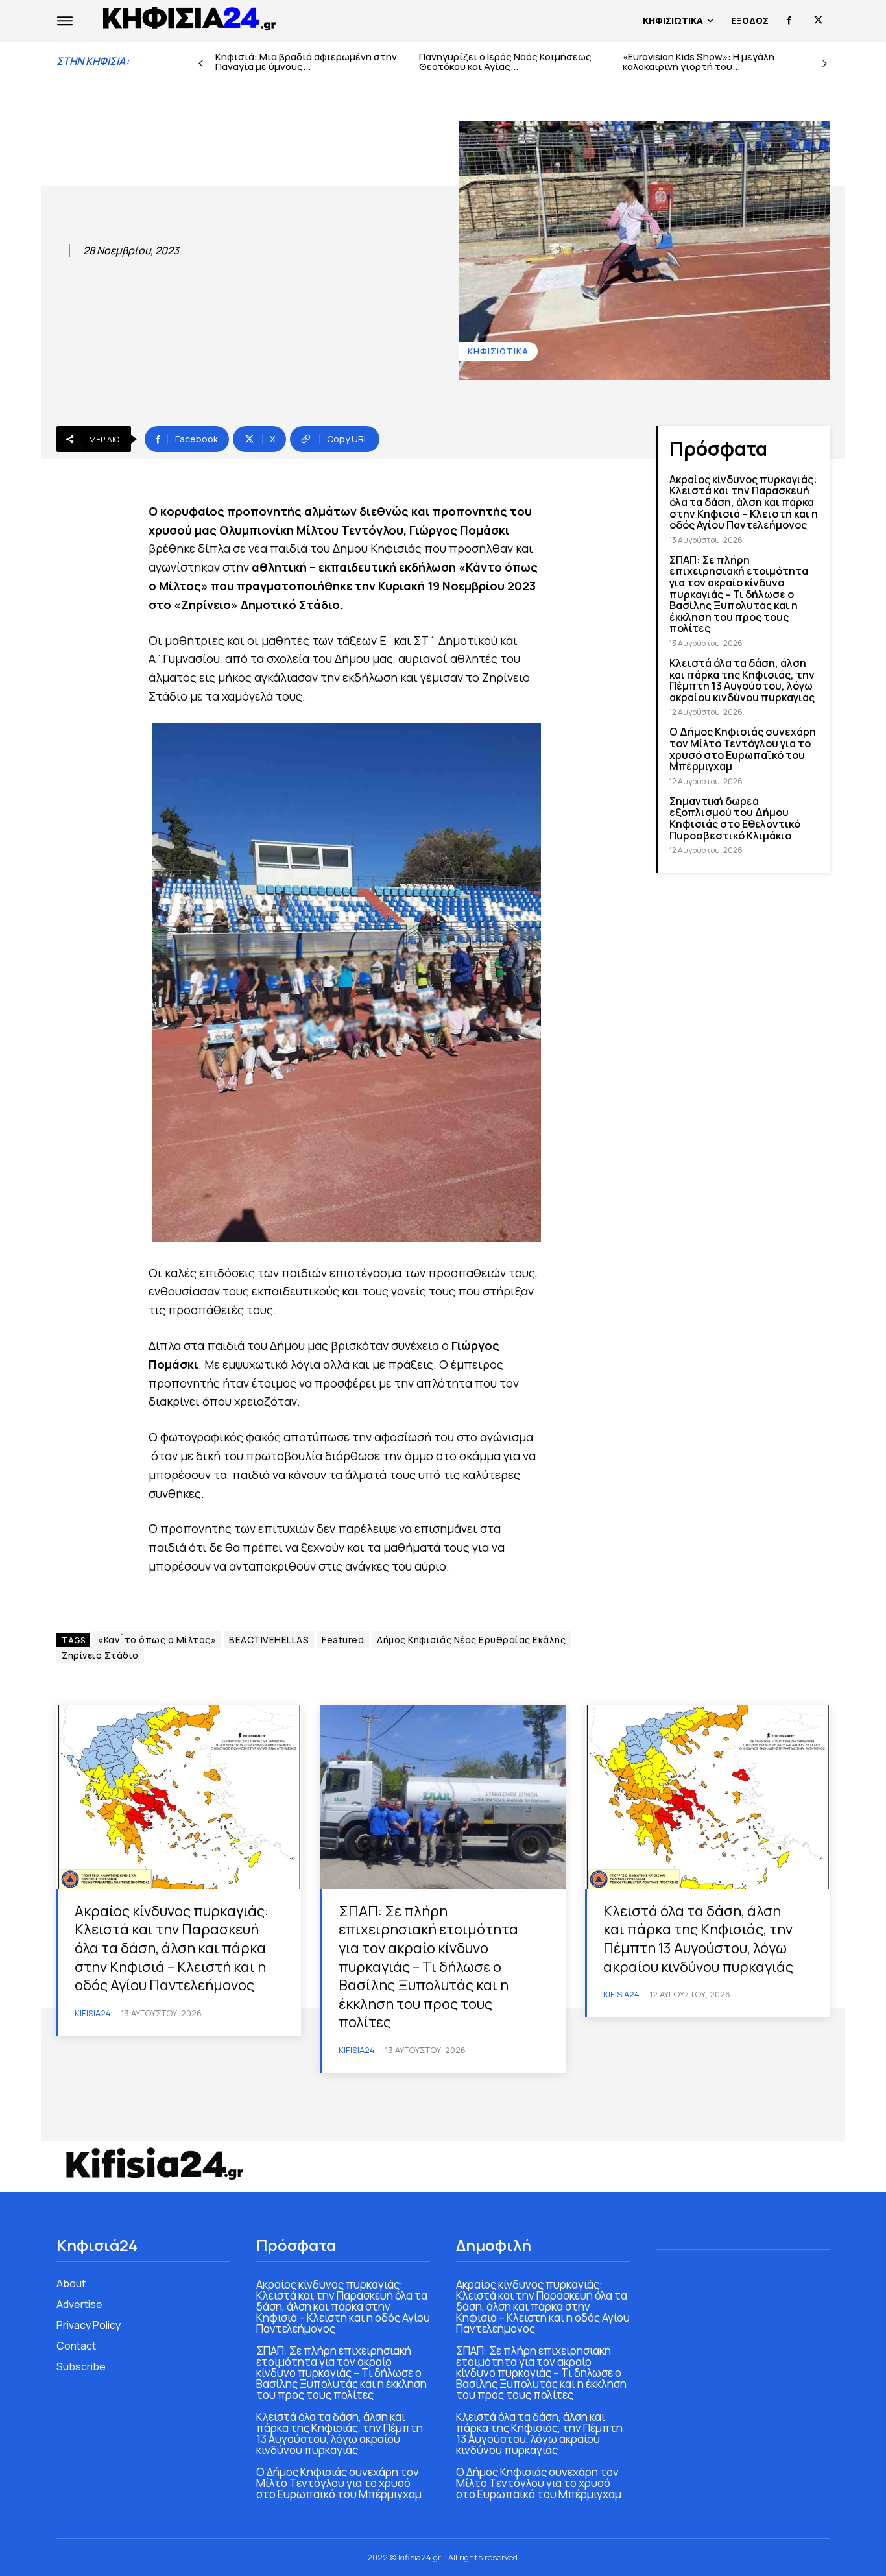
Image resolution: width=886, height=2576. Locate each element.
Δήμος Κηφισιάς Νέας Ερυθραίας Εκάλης (471, 1640)
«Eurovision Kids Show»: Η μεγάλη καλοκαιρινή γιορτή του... (699, 62)
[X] (818, 20)
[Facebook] (789, 20)
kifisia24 (93, 2013)
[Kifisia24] (190, 18)
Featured (343, 1640)
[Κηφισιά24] (154, 2163)
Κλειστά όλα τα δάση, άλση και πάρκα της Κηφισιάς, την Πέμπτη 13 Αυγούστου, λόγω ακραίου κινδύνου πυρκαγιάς (742, 680)
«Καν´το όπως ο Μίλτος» (157, 1640)
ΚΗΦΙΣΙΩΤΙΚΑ (498, 351)
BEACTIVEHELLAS (269, 1640)
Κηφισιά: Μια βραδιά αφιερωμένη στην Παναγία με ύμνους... (306, 62)
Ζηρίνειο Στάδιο (100, 1655)
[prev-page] (201, 64)
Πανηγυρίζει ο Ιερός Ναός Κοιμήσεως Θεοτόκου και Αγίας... (505, 62)
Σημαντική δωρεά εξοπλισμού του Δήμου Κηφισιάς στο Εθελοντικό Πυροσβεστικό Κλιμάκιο (735, 818)
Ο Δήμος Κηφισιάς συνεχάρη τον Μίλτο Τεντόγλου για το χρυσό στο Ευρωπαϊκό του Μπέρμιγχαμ (743, 749)
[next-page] (825, 64)
